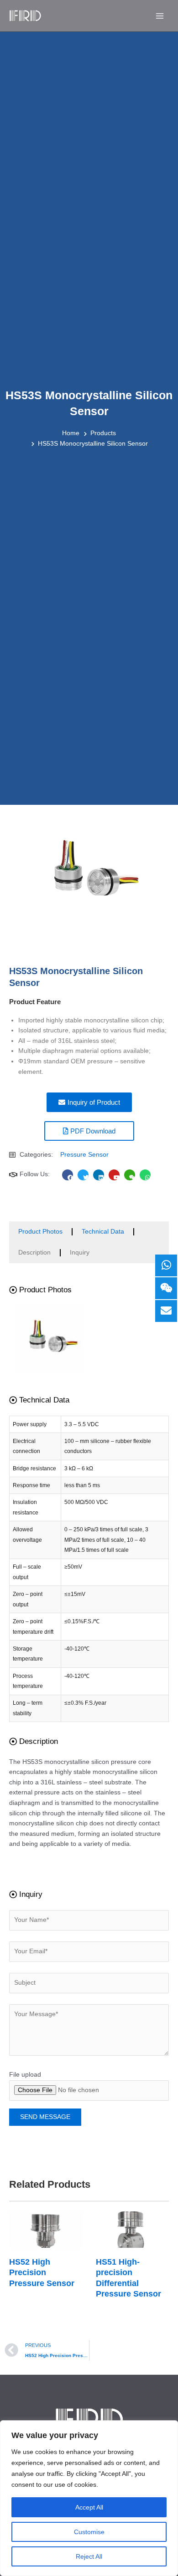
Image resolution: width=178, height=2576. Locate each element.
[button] (40, 1290)
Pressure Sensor (84, 1155)
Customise (89, 2532)
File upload (25, 2075)
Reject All (89, 2556)
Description (34, 1252)
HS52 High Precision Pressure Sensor (42, 2273)
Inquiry (80, 1252)
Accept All (89, 2507)
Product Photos (40, 1232)
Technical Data (103, 1232)
